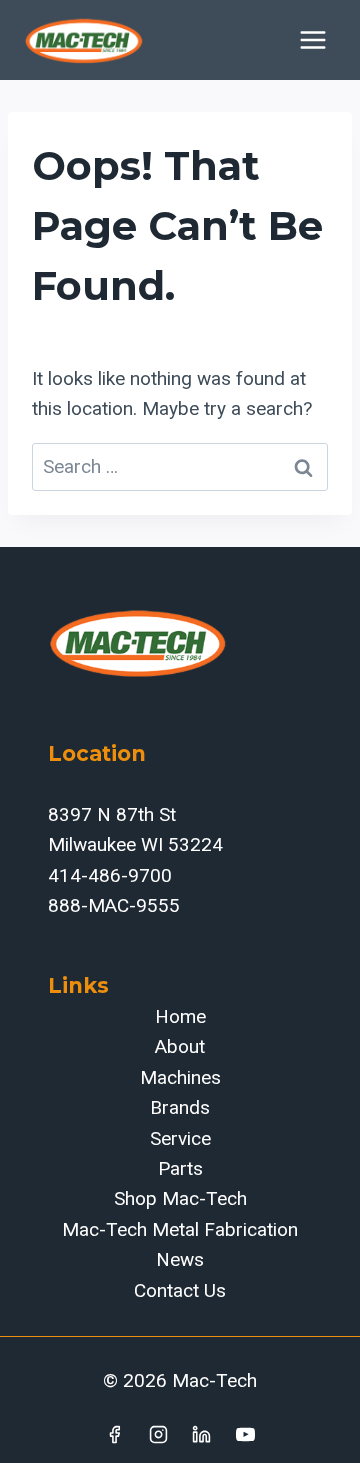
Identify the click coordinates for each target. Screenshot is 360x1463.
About (180, 1046)
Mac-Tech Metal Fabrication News (180, 1244)
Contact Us (180, 1290)
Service (180, 1138)
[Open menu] (312, 39)
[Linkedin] (202, 1434)
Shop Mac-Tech (180, 1198)
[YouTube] (246, 1434)
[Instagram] (158, 1434)
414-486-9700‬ (110, 875)
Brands (180, 1107)
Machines (180, 1077)
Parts (180, 1168)
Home (180, 1016)
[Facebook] (114, 1434)
